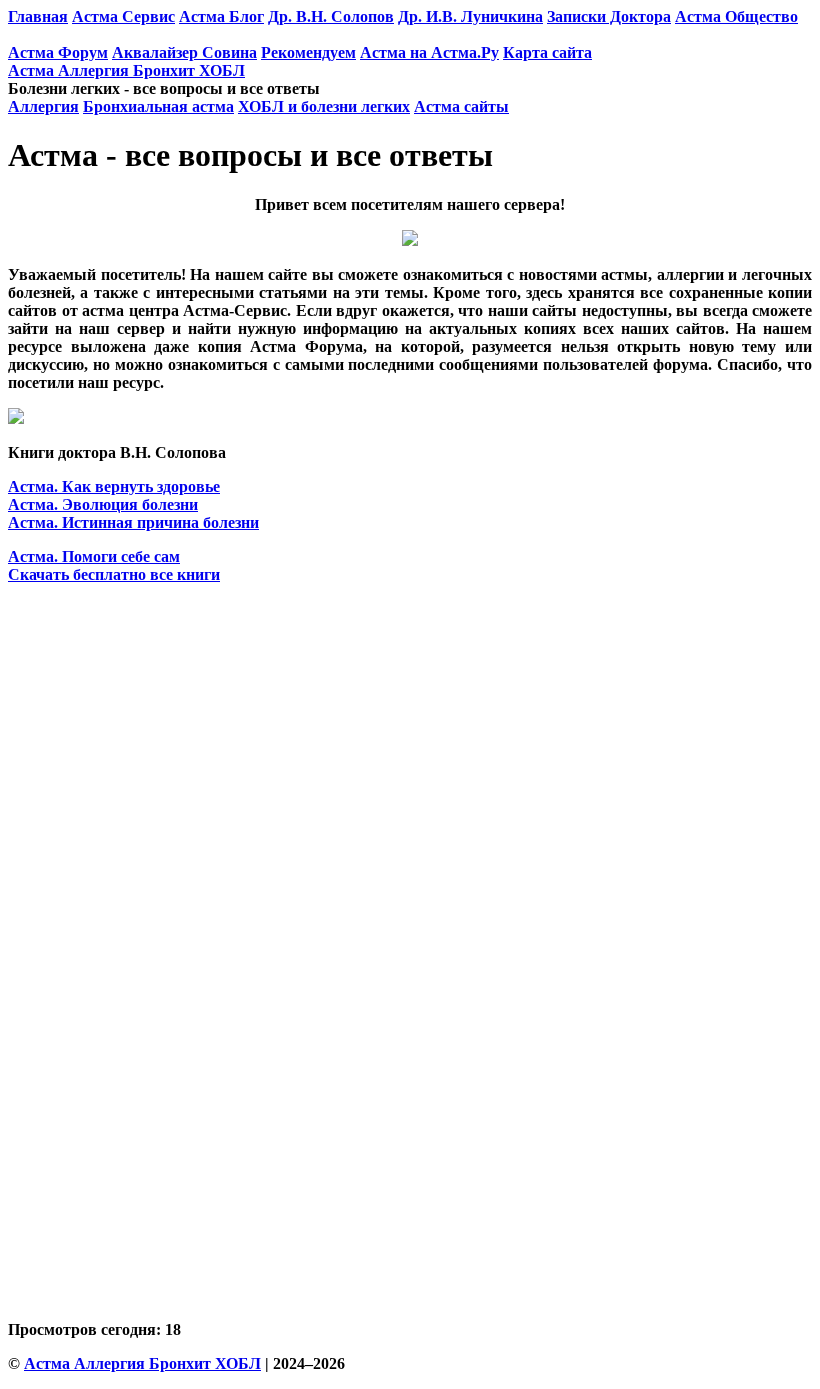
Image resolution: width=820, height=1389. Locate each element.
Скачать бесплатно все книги (114, 574)
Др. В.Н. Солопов (331, 16)
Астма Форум (58, 52)
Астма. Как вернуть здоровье (114, 486)
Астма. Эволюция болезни (103, 504)
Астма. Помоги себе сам (94, 556)
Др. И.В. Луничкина (470, 16)
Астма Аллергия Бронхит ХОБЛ (126, 70)
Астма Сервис (123, 16)
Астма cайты (461, 106)
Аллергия (43, 106)
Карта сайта (547, 52)
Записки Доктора (609, 16)
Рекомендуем (308, 52)
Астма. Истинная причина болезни (133, 522)
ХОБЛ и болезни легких (324, 106)
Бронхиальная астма (158, 106)
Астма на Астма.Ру (429, 52)
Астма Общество (736, 16)
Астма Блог (221, 16)
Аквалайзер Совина (184, 52)
